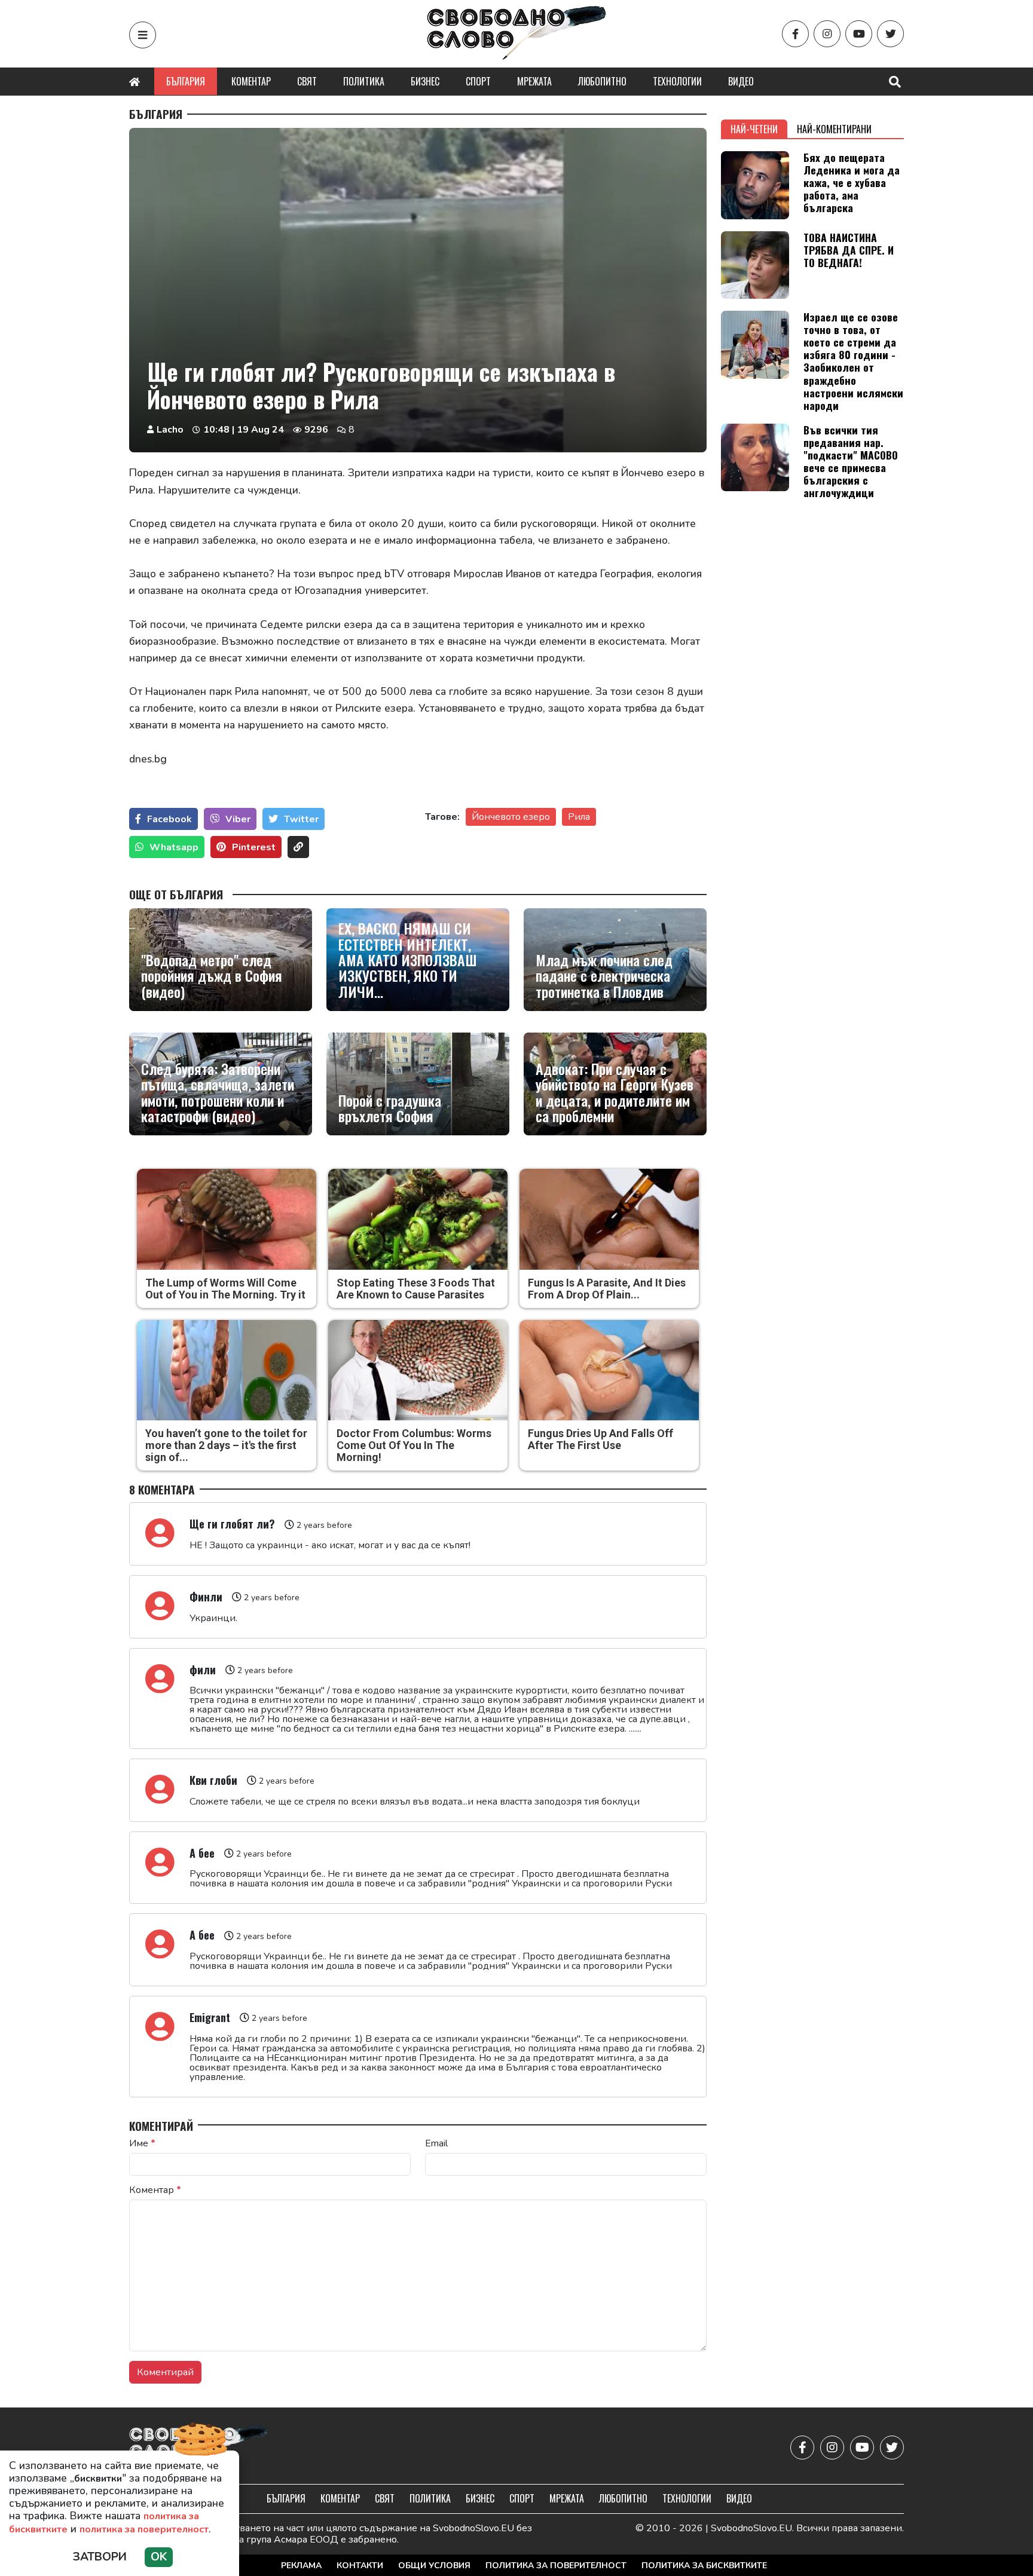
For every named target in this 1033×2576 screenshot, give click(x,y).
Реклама (301, 2566)
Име (142, 2143)
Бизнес (425, 81)
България (186, 81)
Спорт (478, 81)
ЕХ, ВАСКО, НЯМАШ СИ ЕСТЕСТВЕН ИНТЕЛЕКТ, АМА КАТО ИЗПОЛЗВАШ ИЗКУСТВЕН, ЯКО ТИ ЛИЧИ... (408, 960)
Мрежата (534, 81)
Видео (741, 81)
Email (436, 2143)
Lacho (170, 430)
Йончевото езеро (511, 817)
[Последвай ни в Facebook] (795, 34)
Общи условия (434, 2566)
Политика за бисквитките (704, 2566)
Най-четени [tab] (754, 129)
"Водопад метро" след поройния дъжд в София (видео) (212, 975)
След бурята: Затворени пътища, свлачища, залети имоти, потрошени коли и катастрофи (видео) (218, 1092)
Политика (364, 81)
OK (159, 2557)
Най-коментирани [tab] (834, 129)
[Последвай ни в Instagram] (827, 34)
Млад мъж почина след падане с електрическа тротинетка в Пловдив (604, 975)
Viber (238, 819)
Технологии (677, 81)
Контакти (360, 2566)
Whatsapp (174, 847)
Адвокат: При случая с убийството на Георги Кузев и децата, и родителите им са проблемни (615, 1092)
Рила (579, 817)
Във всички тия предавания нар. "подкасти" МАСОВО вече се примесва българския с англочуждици (851, 461)
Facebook (169, 819)
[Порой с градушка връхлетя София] (418, 1084)
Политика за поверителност (556, 2566)
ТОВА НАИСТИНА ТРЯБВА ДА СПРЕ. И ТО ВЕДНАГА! (849, 250)
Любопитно (602, 81)
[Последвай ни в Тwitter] (890, 34)
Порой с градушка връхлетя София (390, 1108)
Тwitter (301, 819)
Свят (307, 81)
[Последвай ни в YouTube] (859, 34)
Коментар (251, 81)
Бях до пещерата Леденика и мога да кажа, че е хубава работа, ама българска (852, 182)
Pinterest (254, 847)
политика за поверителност (144, 2529)
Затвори (100, 2557)
